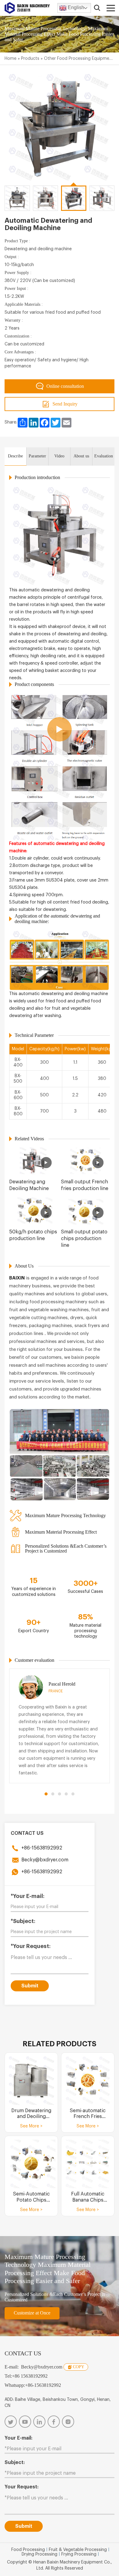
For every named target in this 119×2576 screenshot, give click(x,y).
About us (81, 456)
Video (59, 456)
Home (11, 59)
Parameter (37, 456)
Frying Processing (79, 2554)
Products (30, 59)
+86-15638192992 (42, 1848)
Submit (30, 1986)
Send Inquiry (65, 404)
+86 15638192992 (30, 2376)
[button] (46, 1794)
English (75, 7)
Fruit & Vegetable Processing (78, 2550)
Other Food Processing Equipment (79, 59)
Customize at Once (32, 2313)
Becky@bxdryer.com (45, 1860)
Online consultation (65, 386)
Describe (15, 456)
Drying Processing (40, 2554)
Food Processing (28, 2550)
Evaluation (104, 456)
